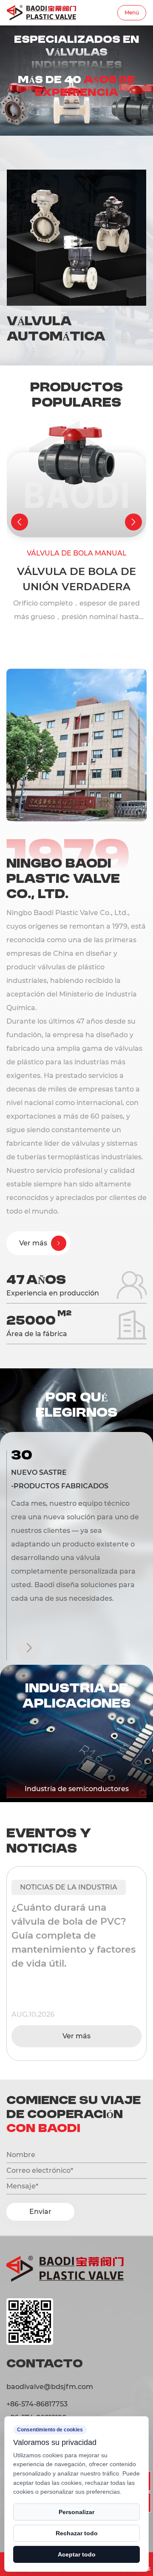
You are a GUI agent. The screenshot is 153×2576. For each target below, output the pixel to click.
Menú (132, 13)
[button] (20, 522)
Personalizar (76, 2512)
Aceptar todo (77, 2554)
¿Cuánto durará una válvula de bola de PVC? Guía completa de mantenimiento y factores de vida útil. (74, 1935)
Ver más (76, 2036)
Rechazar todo (77, 2533)
